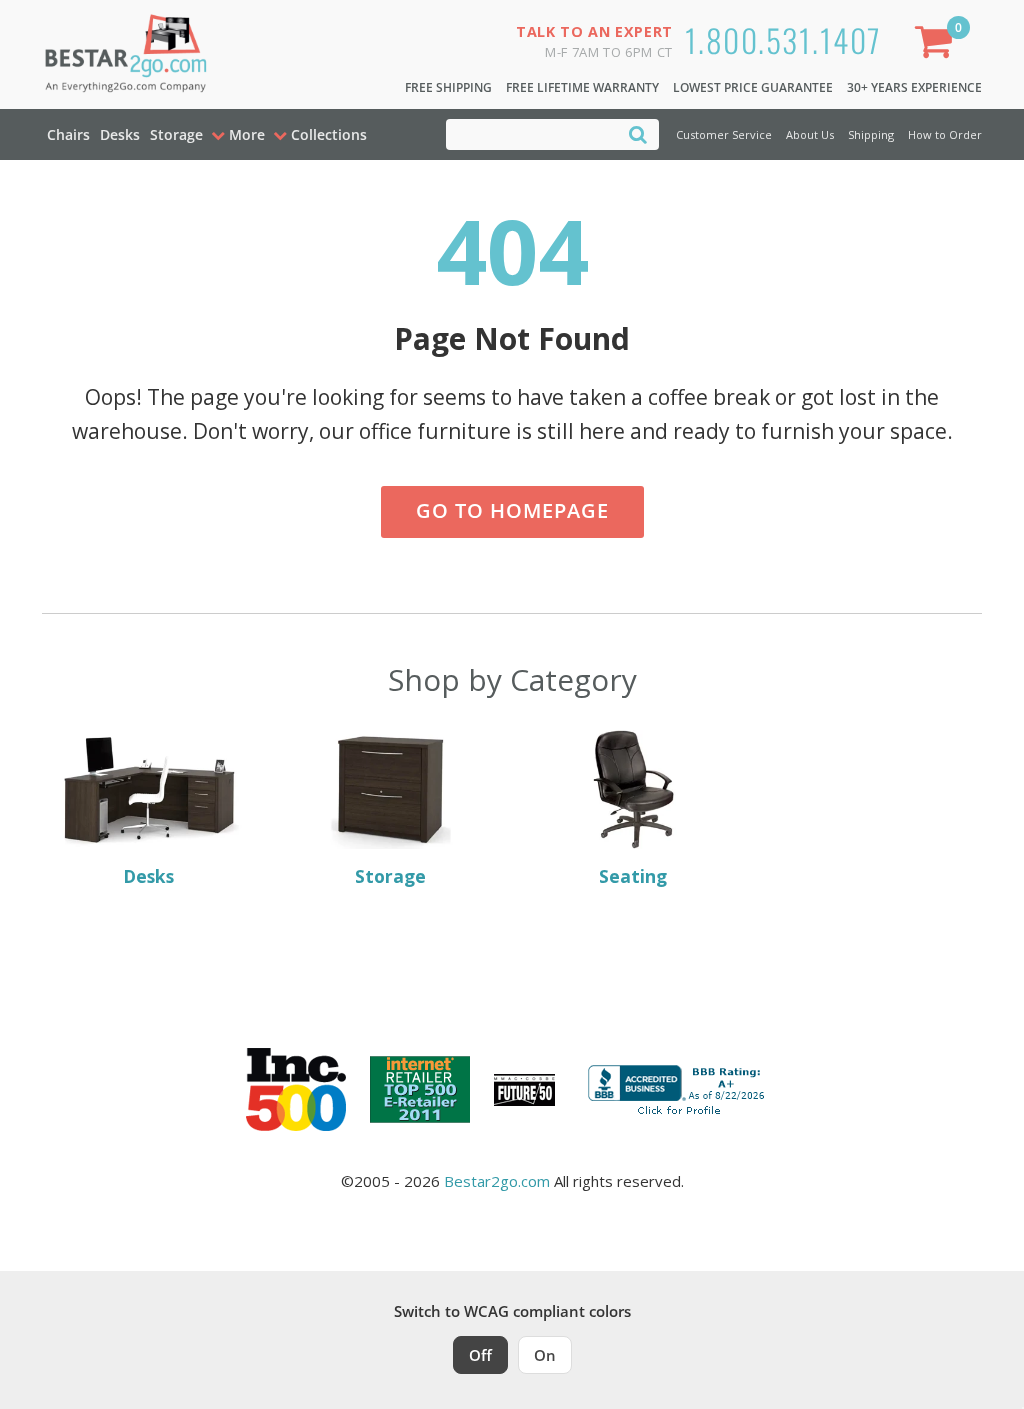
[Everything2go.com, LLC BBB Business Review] (679, 1088)
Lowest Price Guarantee (753, 87)
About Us (810, 134)
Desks (120, 134)
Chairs (68, 134)
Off (480, 1355)
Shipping (871, 134)
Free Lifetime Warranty (582, 87)
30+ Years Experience (914, 87)
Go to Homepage (512, 510)
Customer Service (724, 134)
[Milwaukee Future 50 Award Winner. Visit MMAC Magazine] (524, 1090)
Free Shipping (448, 87)
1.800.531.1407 (783, 39)
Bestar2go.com (497, 1181)
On (545, 1355)
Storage (176, 134)
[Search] (638, 133)
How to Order (945, 134)
